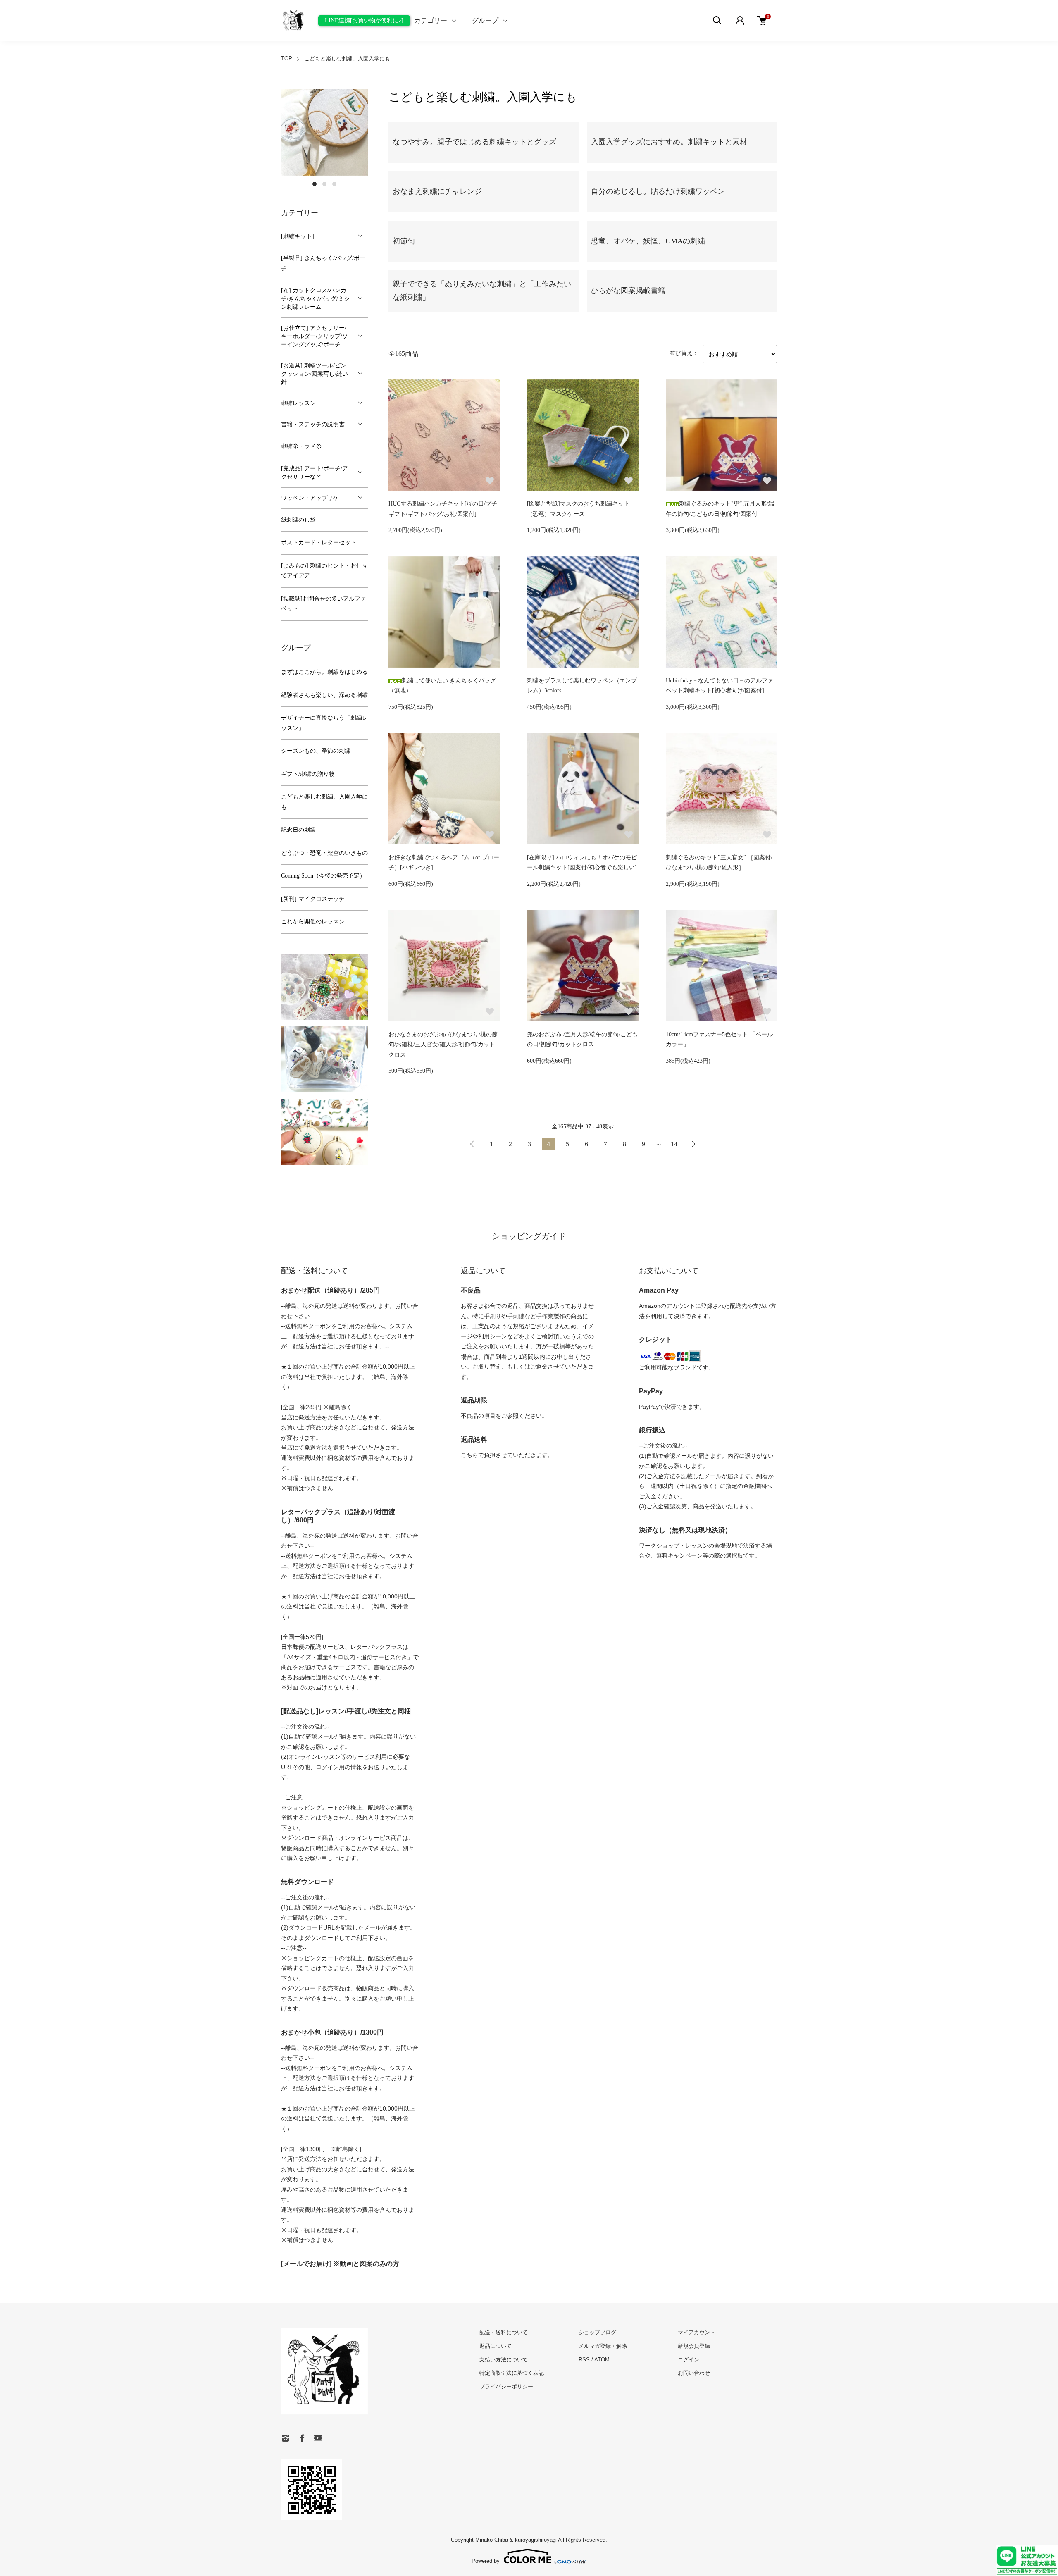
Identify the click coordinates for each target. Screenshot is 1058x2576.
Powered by (486, 2561)
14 (674, 1144)
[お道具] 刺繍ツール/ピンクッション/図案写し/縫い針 (315, 374)
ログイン (689, 2360)
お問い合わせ (694, 2373)
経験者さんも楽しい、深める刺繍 (324, 695)
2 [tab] (324, 184)
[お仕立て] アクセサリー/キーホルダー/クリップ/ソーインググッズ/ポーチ (315, 336)
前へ (472, 1144)
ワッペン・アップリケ (310, 498)
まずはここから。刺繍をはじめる (324, 672)
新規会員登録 (694, 2346)
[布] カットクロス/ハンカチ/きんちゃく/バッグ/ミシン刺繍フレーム (315, 299)
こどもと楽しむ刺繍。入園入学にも (347, 58)
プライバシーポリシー (506, 2386)
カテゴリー (431, 20)
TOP (287, 58)
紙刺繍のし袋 (298, 520)
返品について (496, 2346)
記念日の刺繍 (298, 830)
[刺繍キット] (298, 236)
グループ (485, 20)
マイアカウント (697, 2332)
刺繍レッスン (298, 403)
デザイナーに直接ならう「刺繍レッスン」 (324, 723)
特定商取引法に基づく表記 (512, 2373)
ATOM (602, 2360)
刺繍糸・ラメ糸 (301, 446)
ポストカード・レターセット (319, 543)
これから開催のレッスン (313, 922)
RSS (584, 2360)
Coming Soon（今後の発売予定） (323, 876)
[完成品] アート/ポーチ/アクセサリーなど (315, 473)
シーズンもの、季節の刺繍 (316, 751)
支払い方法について (504, 2360)
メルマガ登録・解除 (603, 2346)
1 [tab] (315, 184)
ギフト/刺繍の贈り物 (308, 774)
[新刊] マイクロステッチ (313, 899)
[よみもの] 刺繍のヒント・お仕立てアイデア (324, 571)
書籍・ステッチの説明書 (313, 424)
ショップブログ (597, 2332)
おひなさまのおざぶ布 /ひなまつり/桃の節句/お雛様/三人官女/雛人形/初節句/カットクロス (443, 1045)
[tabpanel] (324, 132)
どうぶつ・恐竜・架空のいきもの (324, 853)
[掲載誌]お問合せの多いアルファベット (324, 604)
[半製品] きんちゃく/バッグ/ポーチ (323, 263)
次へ (693, 1144)
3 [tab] (334, 184)
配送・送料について (504, 2332)
